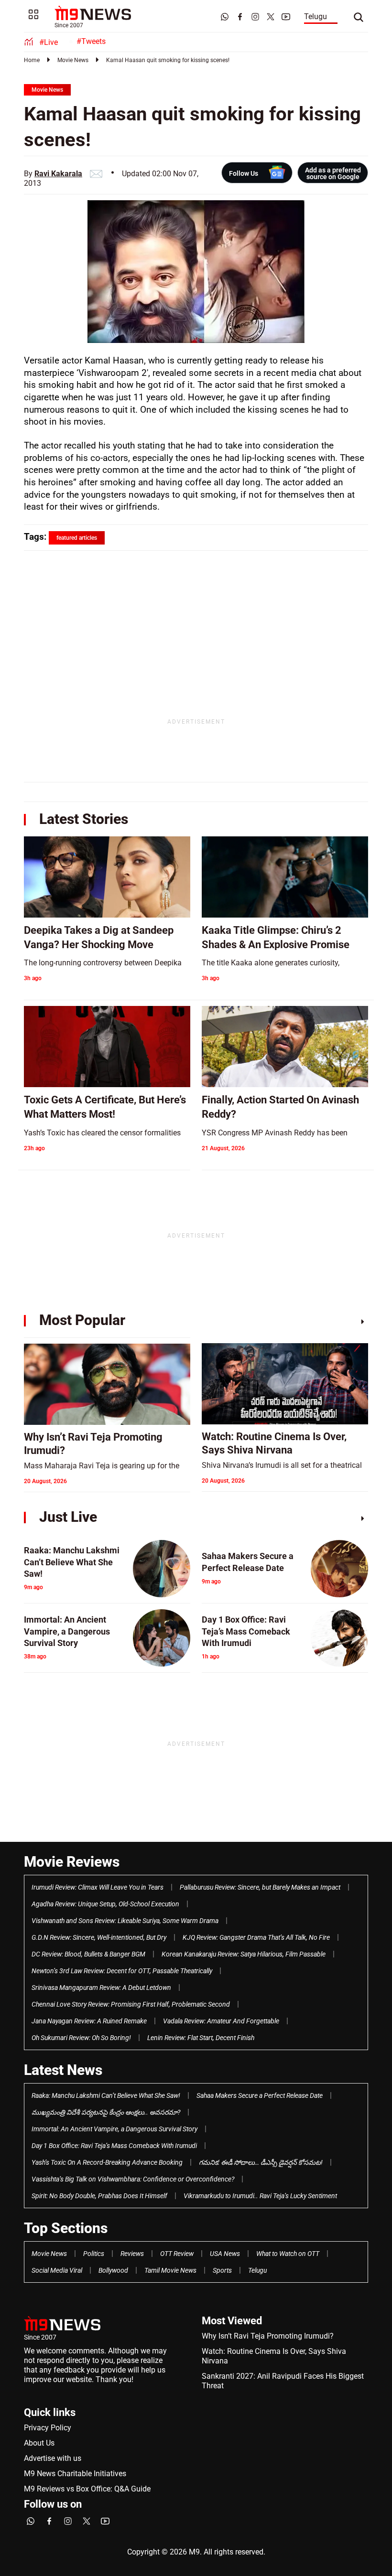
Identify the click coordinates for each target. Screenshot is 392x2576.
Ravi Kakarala (58, 174)
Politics (94, 2254)
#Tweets (91, 41)
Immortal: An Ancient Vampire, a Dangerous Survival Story (114, 2129)
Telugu (316, 16)
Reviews (132, 2254)
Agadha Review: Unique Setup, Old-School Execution (105, 1904)
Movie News (73, 60)
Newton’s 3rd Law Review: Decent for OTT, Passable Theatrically (122, 1971)
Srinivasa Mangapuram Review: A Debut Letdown (101, 1988)
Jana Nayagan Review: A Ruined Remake (89, 2021)
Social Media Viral (57, 2270)
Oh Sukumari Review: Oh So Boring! (81, 2038)
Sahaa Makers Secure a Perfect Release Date (260, 2095)
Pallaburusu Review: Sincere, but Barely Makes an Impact (260, 1887)
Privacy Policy (48, 2428)
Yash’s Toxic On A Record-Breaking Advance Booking (107, 2162)
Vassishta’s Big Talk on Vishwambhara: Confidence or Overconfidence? (133, 2179)
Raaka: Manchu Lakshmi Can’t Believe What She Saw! (106, 2095)
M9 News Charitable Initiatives (75, 2474)
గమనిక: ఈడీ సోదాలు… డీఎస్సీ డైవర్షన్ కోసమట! (261, 2162)
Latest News (63, 2070)
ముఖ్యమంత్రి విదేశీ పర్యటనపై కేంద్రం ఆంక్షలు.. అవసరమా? (106, 2112)
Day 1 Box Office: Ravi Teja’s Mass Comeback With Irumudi (114, 2146)
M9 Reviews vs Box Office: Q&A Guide (87, 2489)
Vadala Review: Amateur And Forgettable (221, 2021)
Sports (222, 2270)
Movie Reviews (72, 1862)
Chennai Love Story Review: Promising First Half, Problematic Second (131, 2004)
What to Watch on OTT (288, 2254)
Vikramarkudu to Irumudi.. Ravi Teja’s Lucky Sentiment (260, 2196)
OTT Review (177, 2254)
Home (32, 60)
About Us (39, 2443)
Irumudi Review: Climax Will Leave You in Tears (98, 1887)
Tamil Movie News (170, 2270)
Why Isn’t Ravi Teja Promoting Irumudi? (268, 2336)
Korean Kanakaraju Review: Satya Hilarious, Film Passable (244, 1954)
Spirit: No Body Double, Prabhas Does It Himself (99, 2196)
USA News (225, 2254)
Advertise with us (53, 2458)
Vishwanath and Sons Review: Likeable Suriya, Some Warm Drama (125, 1921)
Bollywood (113, 2270)
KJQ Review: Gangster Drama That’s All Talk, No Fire (256, 1937)
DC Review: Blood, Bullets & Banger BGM (88, 1954)
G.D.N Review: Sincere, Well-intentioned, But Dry (99, 1937)
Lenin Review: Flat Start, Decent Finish (201, 2038)
